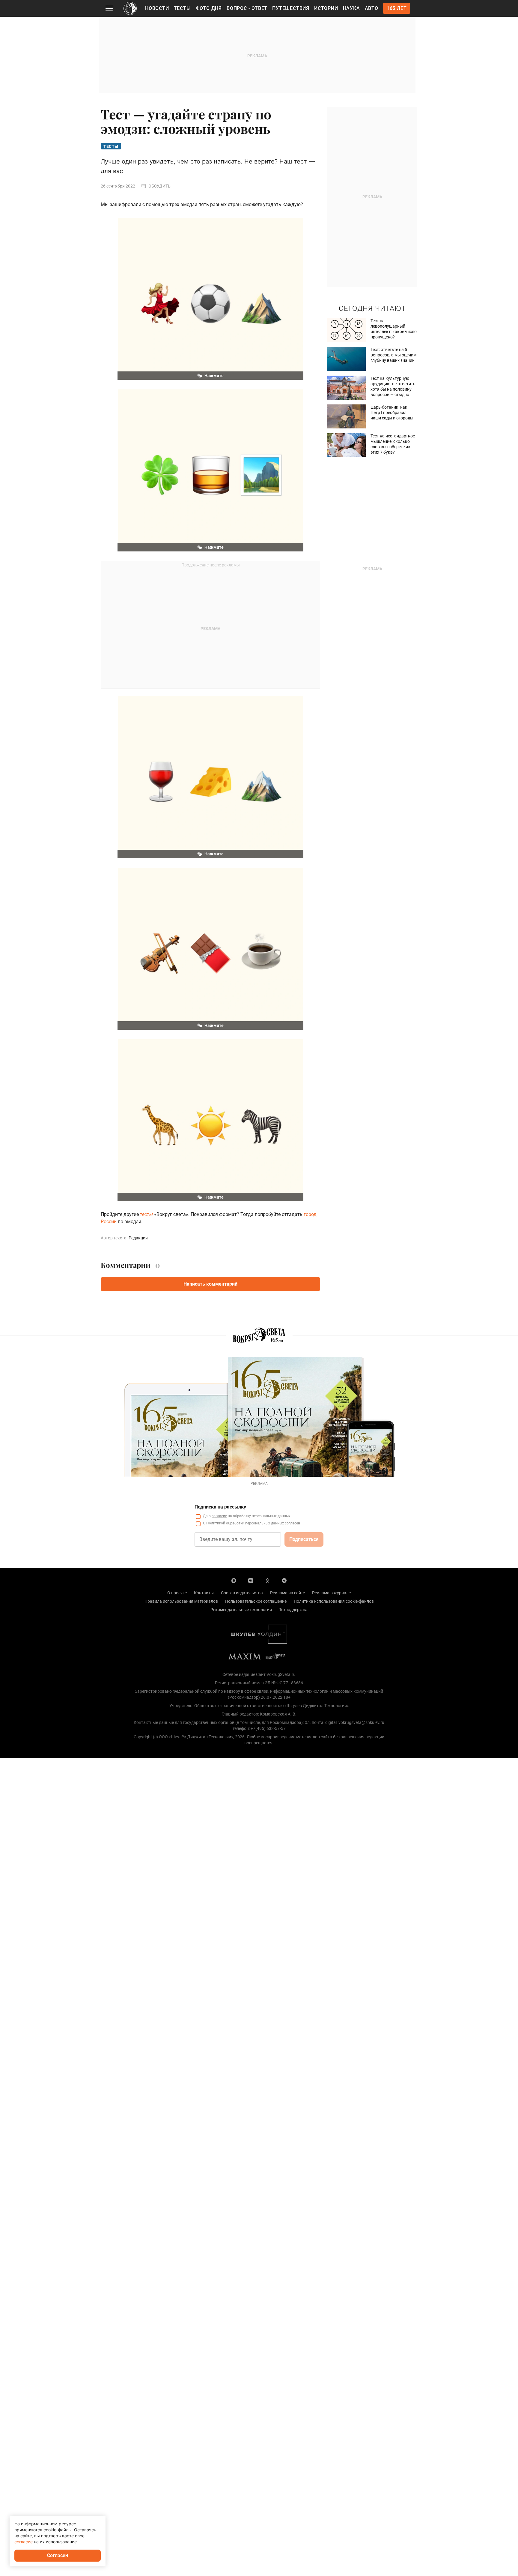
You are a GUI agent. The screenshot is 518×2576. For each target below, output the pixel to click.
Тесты (182, 8)
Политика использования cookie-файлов (334, 1601)
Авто (372, 8)
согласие (219, 1516)
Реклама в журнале (331, 1593)
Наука (351, 8)
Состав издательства (242, 1593)
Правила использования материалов (181, 1601)
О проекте (177, 1593)
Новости (157, 8)
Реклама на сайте (287, 1593)
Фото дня (209, 8)
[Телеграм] (284, 1580)
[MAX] (234, 1580)
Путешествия (291, 8)
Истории (326, 8)
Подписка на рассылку (220, 1507)
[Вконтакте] (251, 1580)
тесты (146, 1214)
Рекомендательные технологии (241, 1610)
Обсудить (159, 186)
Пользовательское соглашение (256, 1601)
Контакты (204, 1593)
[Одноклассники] (267, 1580)
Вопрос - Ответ (247, 8)
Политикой (216, 1523)
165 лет (397, 8)
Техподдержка (293, 1610)
